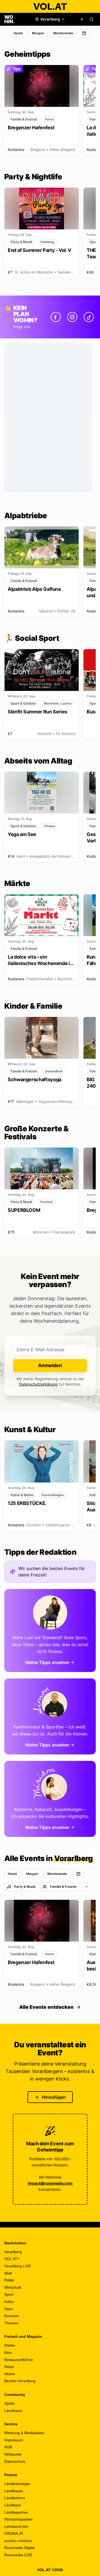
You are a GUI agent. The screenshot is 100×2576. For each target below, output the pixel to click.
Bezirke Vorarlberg (20, 2381)
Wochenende (63, 33)
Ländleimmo (15, 2498)
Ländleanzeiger (17, 2484)
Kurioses (12, 2316)
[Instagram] (72, 317)
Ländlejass (13, 2411)
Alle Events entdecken (46, 2007)
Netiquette (13, 2454)
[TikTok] (89, 317)
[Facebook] (56, 317)
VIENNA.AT (14, 2533)
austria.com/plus (18, 2541)
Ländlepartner (16, 2512)
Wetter (10, 2345)
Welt (8, 2273)
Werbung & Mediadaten (24, 2433)
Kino (8, 2352)
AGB (8, 2447)
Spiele (9, 2403)
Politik (9, 2280)
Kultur (9, 2302)
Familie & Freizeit (63, 1887)
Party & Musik (25, 1887)
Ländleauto (14, 2491)
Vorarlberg (13, 2252)
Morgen (38, 33)
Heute (18, 33)
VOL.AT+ (12, 2259)
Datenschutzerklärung (38, 1384)
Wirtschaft (13, 2287)
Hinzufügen (54, 2097)
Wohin (10, 2374)
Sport (9, 2294)
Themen (11, 2323)
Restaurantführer (19, 2360)
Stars (9, 2309)
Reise (9, 2367)
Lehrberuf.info (16, 2526)
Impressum (14, 2440)
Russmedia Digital (19, 2548)
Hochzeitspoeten (18, 2519)
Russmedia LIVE (18, 2555)
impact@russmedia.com (50, 2183)
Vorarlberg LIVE (18, 2266)
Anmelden (50, 1365)
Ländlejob (13, 2505)
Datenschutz (15, 2461)
